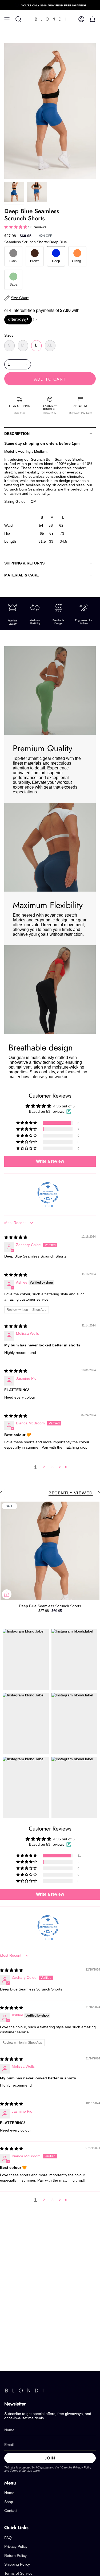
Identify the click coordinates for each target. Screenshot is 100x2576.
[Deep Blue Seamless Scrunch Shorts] (50, 1551)
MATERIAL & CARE (21, 575)
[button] (16, 227)
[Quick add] (7, 1594)
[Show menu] (7, 19)
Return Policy (15, 2556)
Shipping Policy (17, 2564)
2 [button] (44, 1467)
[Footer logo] (24, 2391)
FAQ (8, 2538)
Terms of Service (21, 2471)
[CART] (93, 19)
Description (17, 434)
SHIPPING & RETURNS (24, 563)
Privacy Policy (82, 2467)
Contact (11, 2511)
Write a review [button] (50, 1161)
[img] (16, 1237)
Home (9, 2493)
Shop (9, 2502)
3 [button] (53, 1467)
